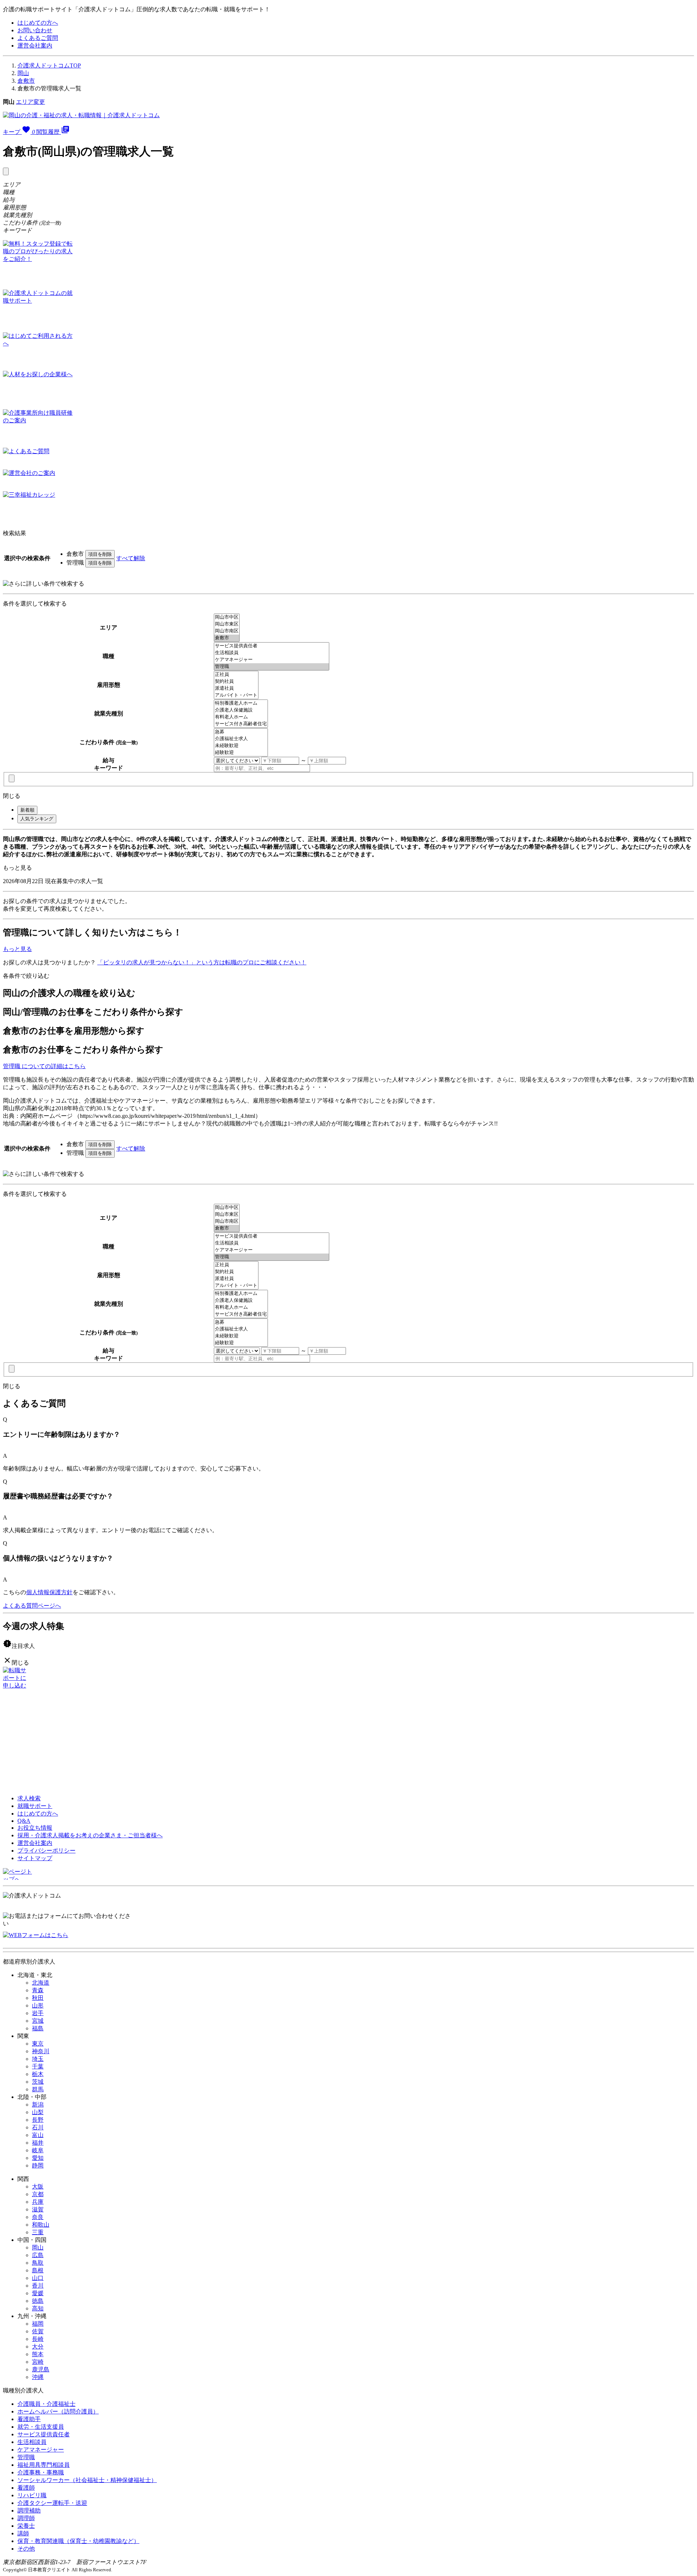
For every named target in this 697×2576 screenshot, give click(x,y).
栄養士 (26, 2526)
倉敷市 (26, 81)
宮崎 (38, 2362)
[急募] (241, 732)
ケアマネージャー (41, 2450)
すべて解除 (131, 558)
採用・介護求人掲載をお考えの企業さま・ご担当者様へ (90, 1835)
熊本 (38, 2354)
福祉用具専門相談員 (44, 2465)
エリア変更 (30, 102)
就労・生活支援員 (41, 2427)
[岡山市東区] (227, 624)
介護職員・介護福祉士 (46, 2404)
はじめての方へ (38, 23)
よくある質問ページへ (32, 1606)
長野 (38, 2120)
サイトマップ (35, 1858)
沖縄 (38, 2377)
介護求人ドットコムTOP (49, 65)
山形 (38, 2005)
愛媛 (38, 2293)
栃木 (38, 2074)
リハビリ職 (32, 2495)
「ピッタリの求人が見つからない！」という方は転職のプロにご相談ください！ (202, 962)
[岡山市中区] (227, 617)
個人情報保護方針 (49, 1592)
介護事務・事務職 (41, 2472)
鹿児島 (41, 2369)
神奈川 (41, 2051)
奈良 (38, 2217)
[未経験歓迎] (241, 746)
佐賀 (38, 2331)
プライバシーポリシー (46, 1851)
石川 (38, 2127)
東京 (38, 2044)
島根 (38, 2270)
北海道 (41, 1983)
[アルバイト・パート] (236, 695)
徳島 (38, 2301)
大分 (38, 2347)
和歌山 (41, 2225)
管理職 (26, 2457)
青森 (38, 1990)
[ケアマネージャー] (272, 660)
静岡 (38, 2165)
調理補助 (29, 2511)
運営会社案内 (35, 46)
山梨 (38, 2112)
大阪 (38, 2187)
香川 (38, 2286)
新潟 (38, 2105)
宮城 (38, 2021)
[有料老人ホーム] (241, 717)
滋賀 (38, 2209)
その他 (26, 2549)
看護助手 (29, 2419)
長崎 (38, 2339)
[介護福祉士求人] (241, 739)
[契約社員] (236, 682)
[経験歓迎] (241, 753)
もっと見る (17, 868)
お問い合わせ (35, 30)
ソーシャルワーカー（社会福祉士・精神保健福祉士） (87, 2480)
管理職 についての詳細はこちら (44, 1066)
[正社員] (236, 675)
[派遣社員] (236, 688)
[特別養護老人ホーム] (241, 703)
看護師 (26, 2488)
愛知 (38, 2158)
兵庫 (38, 2202)
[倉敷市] (227, 638)
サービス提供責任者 (44, 2434)
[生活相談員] (272, 653)
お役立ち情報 (35, 1828)
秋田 (38, 1998)
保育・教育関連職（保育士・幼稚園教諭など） (78, 2541)
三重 (38, 2232)
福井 (38, 2143)
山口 (38, 2278)
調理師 (26, 2518)
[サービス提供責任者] (272, 646)
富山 (38, 2135)
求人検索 (29, 1798)
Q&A (24, 1821)
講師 (23, 2533)
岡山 (23, 73)
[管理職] (272, 667)
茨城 (38, 2082)
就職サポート (35, 1806)
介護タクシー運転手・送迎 (52, 2503)
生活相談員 (32, 2442)
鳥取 (38, 2263)
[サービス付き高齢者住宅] (241, 724)
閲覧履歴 (53, 132)
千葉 (38, 2066)
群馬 (38, 2089)
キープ (19, 132)
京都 (38, 2194)
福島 (38, 2028)
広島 (38, 2255)
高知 (38, 2308)
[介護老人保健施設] (241, 710)
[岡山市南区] (227, 631)
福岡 (38, 2324)
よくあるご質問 (38, 38)
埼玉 (38, 2059)
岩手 (38, 2013)
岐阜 (38, 2150)
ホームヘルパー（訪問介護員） (58, 2411)
